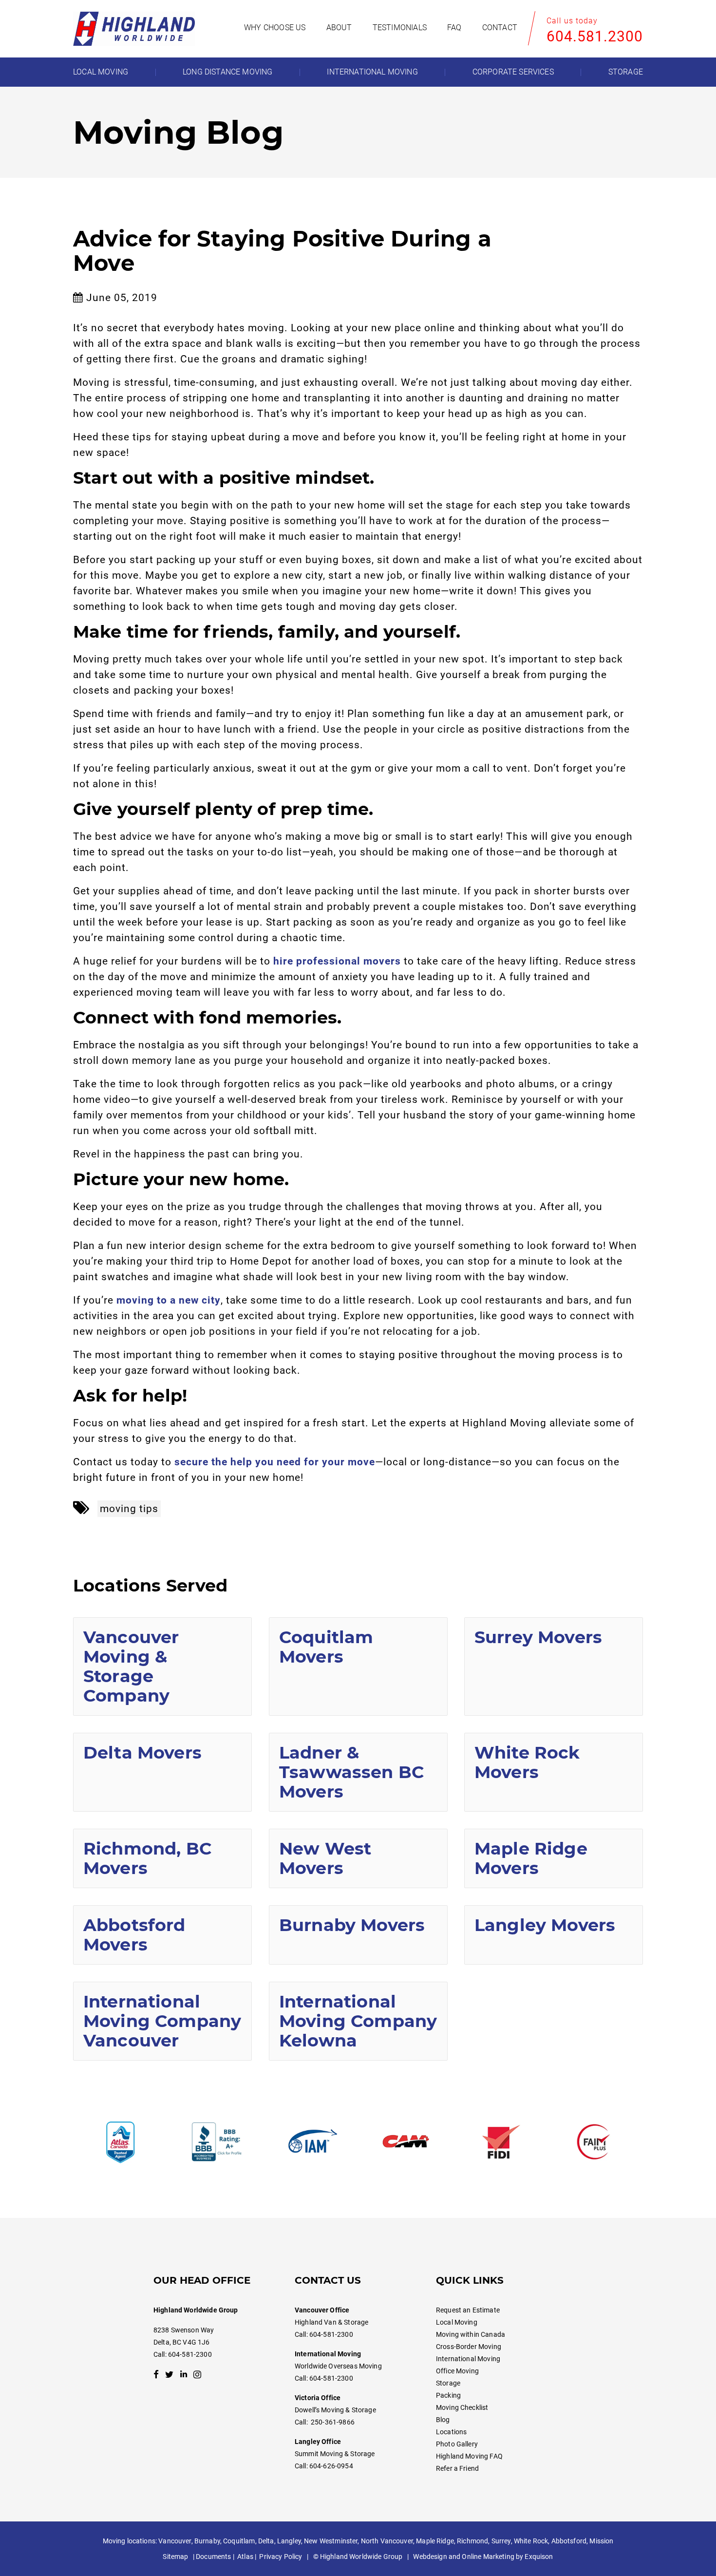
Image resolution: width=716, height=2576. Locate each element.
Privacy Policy (281, 2557)
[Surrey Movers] (554, 1667)
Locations (451, 2432)
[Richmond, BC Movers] (162, 1858)
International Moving (468, 2359)
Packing (448, 2395)
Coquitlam (239, 2541)
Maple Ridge (435, 2541)
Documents (213, 2557)
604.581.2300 (595, 36)
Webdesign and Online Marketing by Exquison (483, 2557)
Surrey (501, 2541)
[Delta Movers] (162, 1772)
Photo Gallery (457, 2444)
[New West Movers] (358, 1858)
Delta (266, 2541)
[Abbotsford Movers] (162, 1935)
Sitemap (175, 2557)
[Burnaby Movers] (358, 1935)
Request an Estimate (468, 2310)
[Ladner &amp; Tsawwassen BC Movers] (358, 1772)
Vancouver (175, 2541)
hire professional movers (337, 961)
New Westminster (331, 2541)
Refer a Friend (457, 2468)
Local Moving (457, 2322)
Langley (289, 2541)
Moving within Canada (471, 2334)
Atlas (245, 2557)
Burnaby (207, 2541)
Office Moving (457, 2371)
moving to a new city (169, 1300)
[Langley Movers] (554, 1935)
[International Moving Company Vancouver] (162, 2021)
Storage (448, 2383)
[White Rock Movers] (554, 1772)
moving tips (129, 1509)
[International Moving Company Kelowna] (358, 2021)
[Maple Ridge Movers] (554, 1858)
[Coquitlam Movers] (358, 1667)
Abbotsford (569, 2541)
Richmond (472, 2541)
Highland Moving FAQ (469, 2456)
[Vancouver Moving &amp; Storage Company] (162, 1667)
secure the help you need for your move (275, 1462)
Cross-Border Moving (469, 2347)
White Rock (531, 2541)
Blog (443, 2420)
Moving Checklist (462, 2407)
